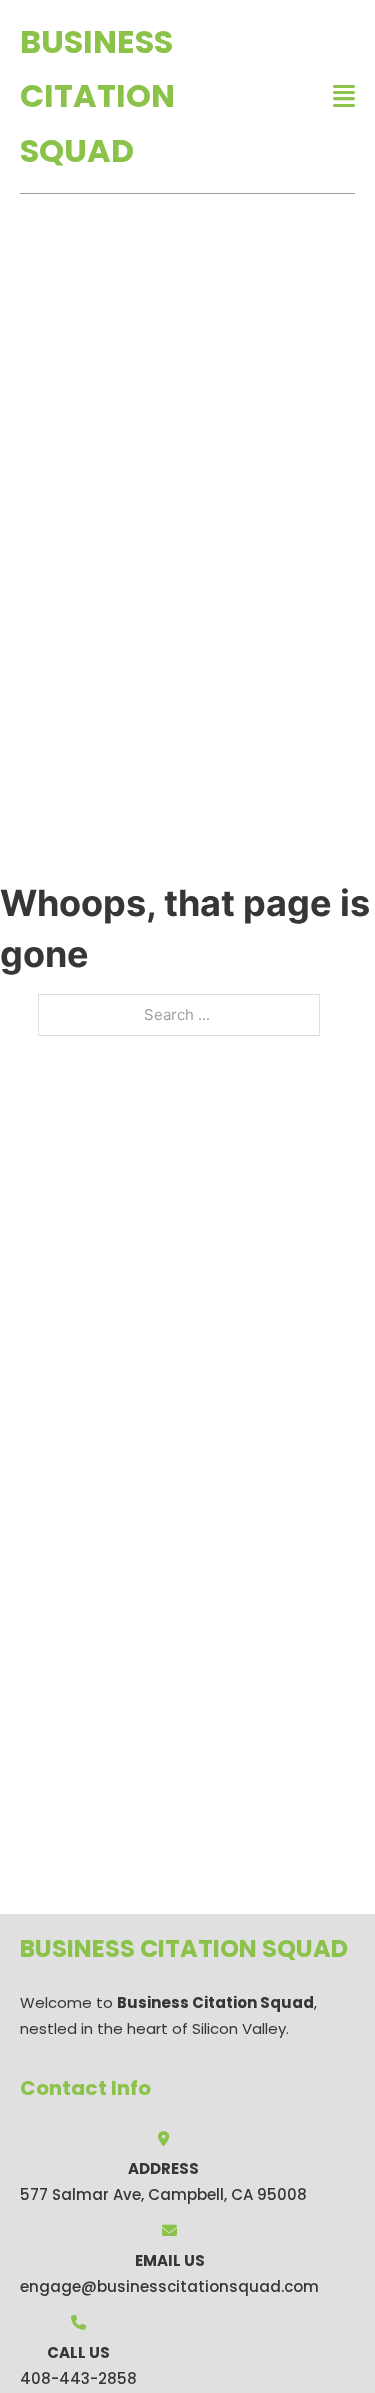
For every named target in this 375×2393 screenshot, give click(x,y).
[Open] (344, 96)
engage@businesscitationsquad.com (169, 2286)
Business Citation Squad (97, 96)
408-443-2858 (78, 2378)
